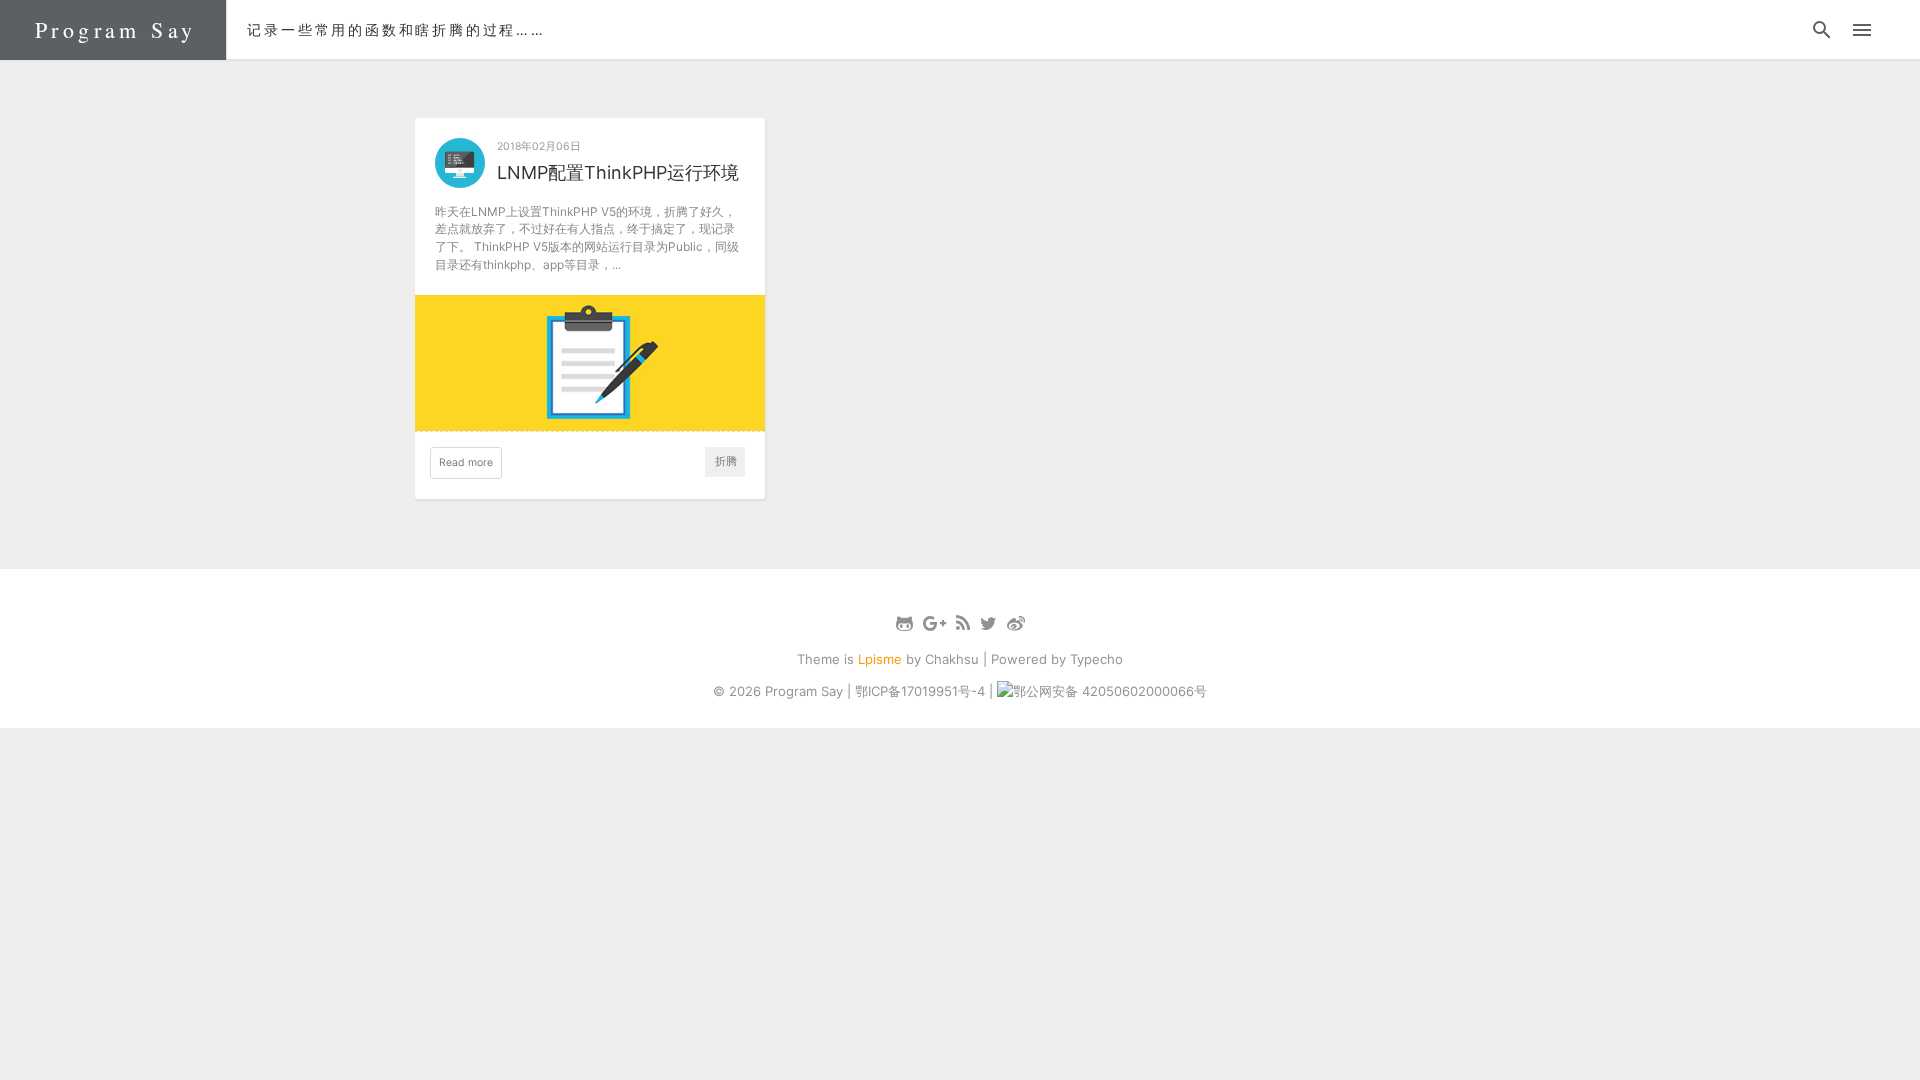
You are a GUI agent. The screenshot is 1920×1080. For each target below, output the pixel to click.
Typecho (1096, 659)
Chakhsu (952, 659)
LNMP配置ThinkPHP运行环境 (618, 172)
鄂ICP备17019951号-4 (920, 691)
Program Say (115, 29)
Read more (466, 462)
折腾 (726, 461)
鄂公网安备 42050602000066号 (1110, 691)
